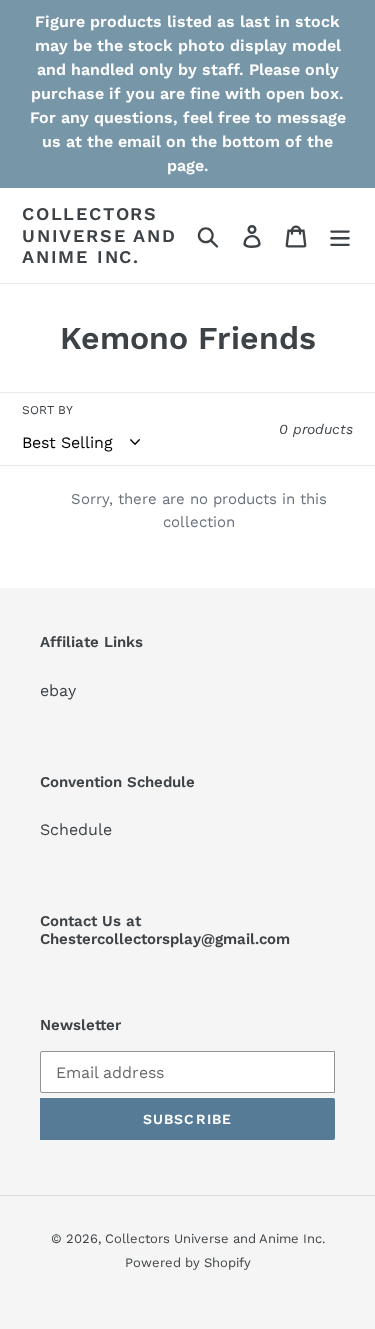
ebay (58, 690)
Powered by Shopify (188, 1262)
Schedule (76, 829)
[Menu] (340, 235)
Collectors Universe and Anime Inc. (99, 235)
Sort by (47, 410)
